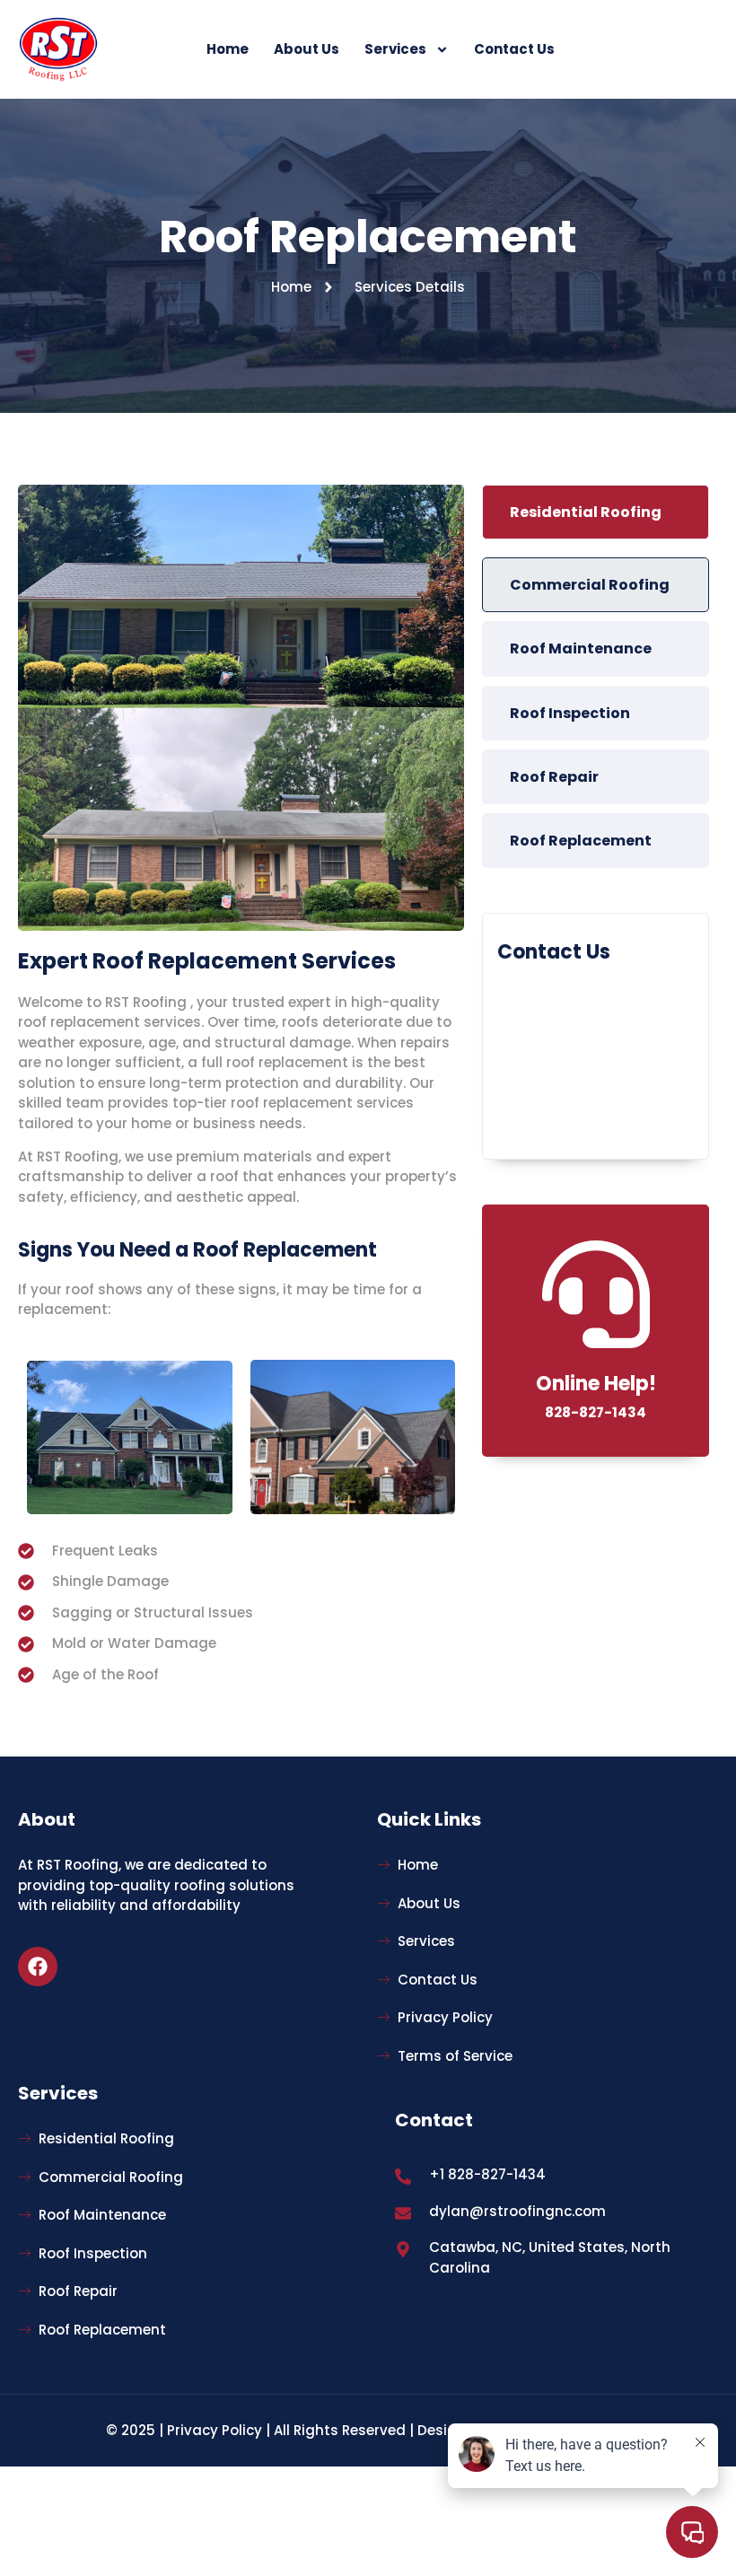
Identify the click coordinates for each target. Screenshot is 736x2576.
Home (228, 49)
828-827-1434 (596, 1412)
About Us (307, 49)
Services (395, 49)
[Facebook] (38, 1967)
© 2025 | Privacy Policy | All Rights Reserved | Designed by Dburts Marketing (368, 2430)
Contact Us (514, 49)
